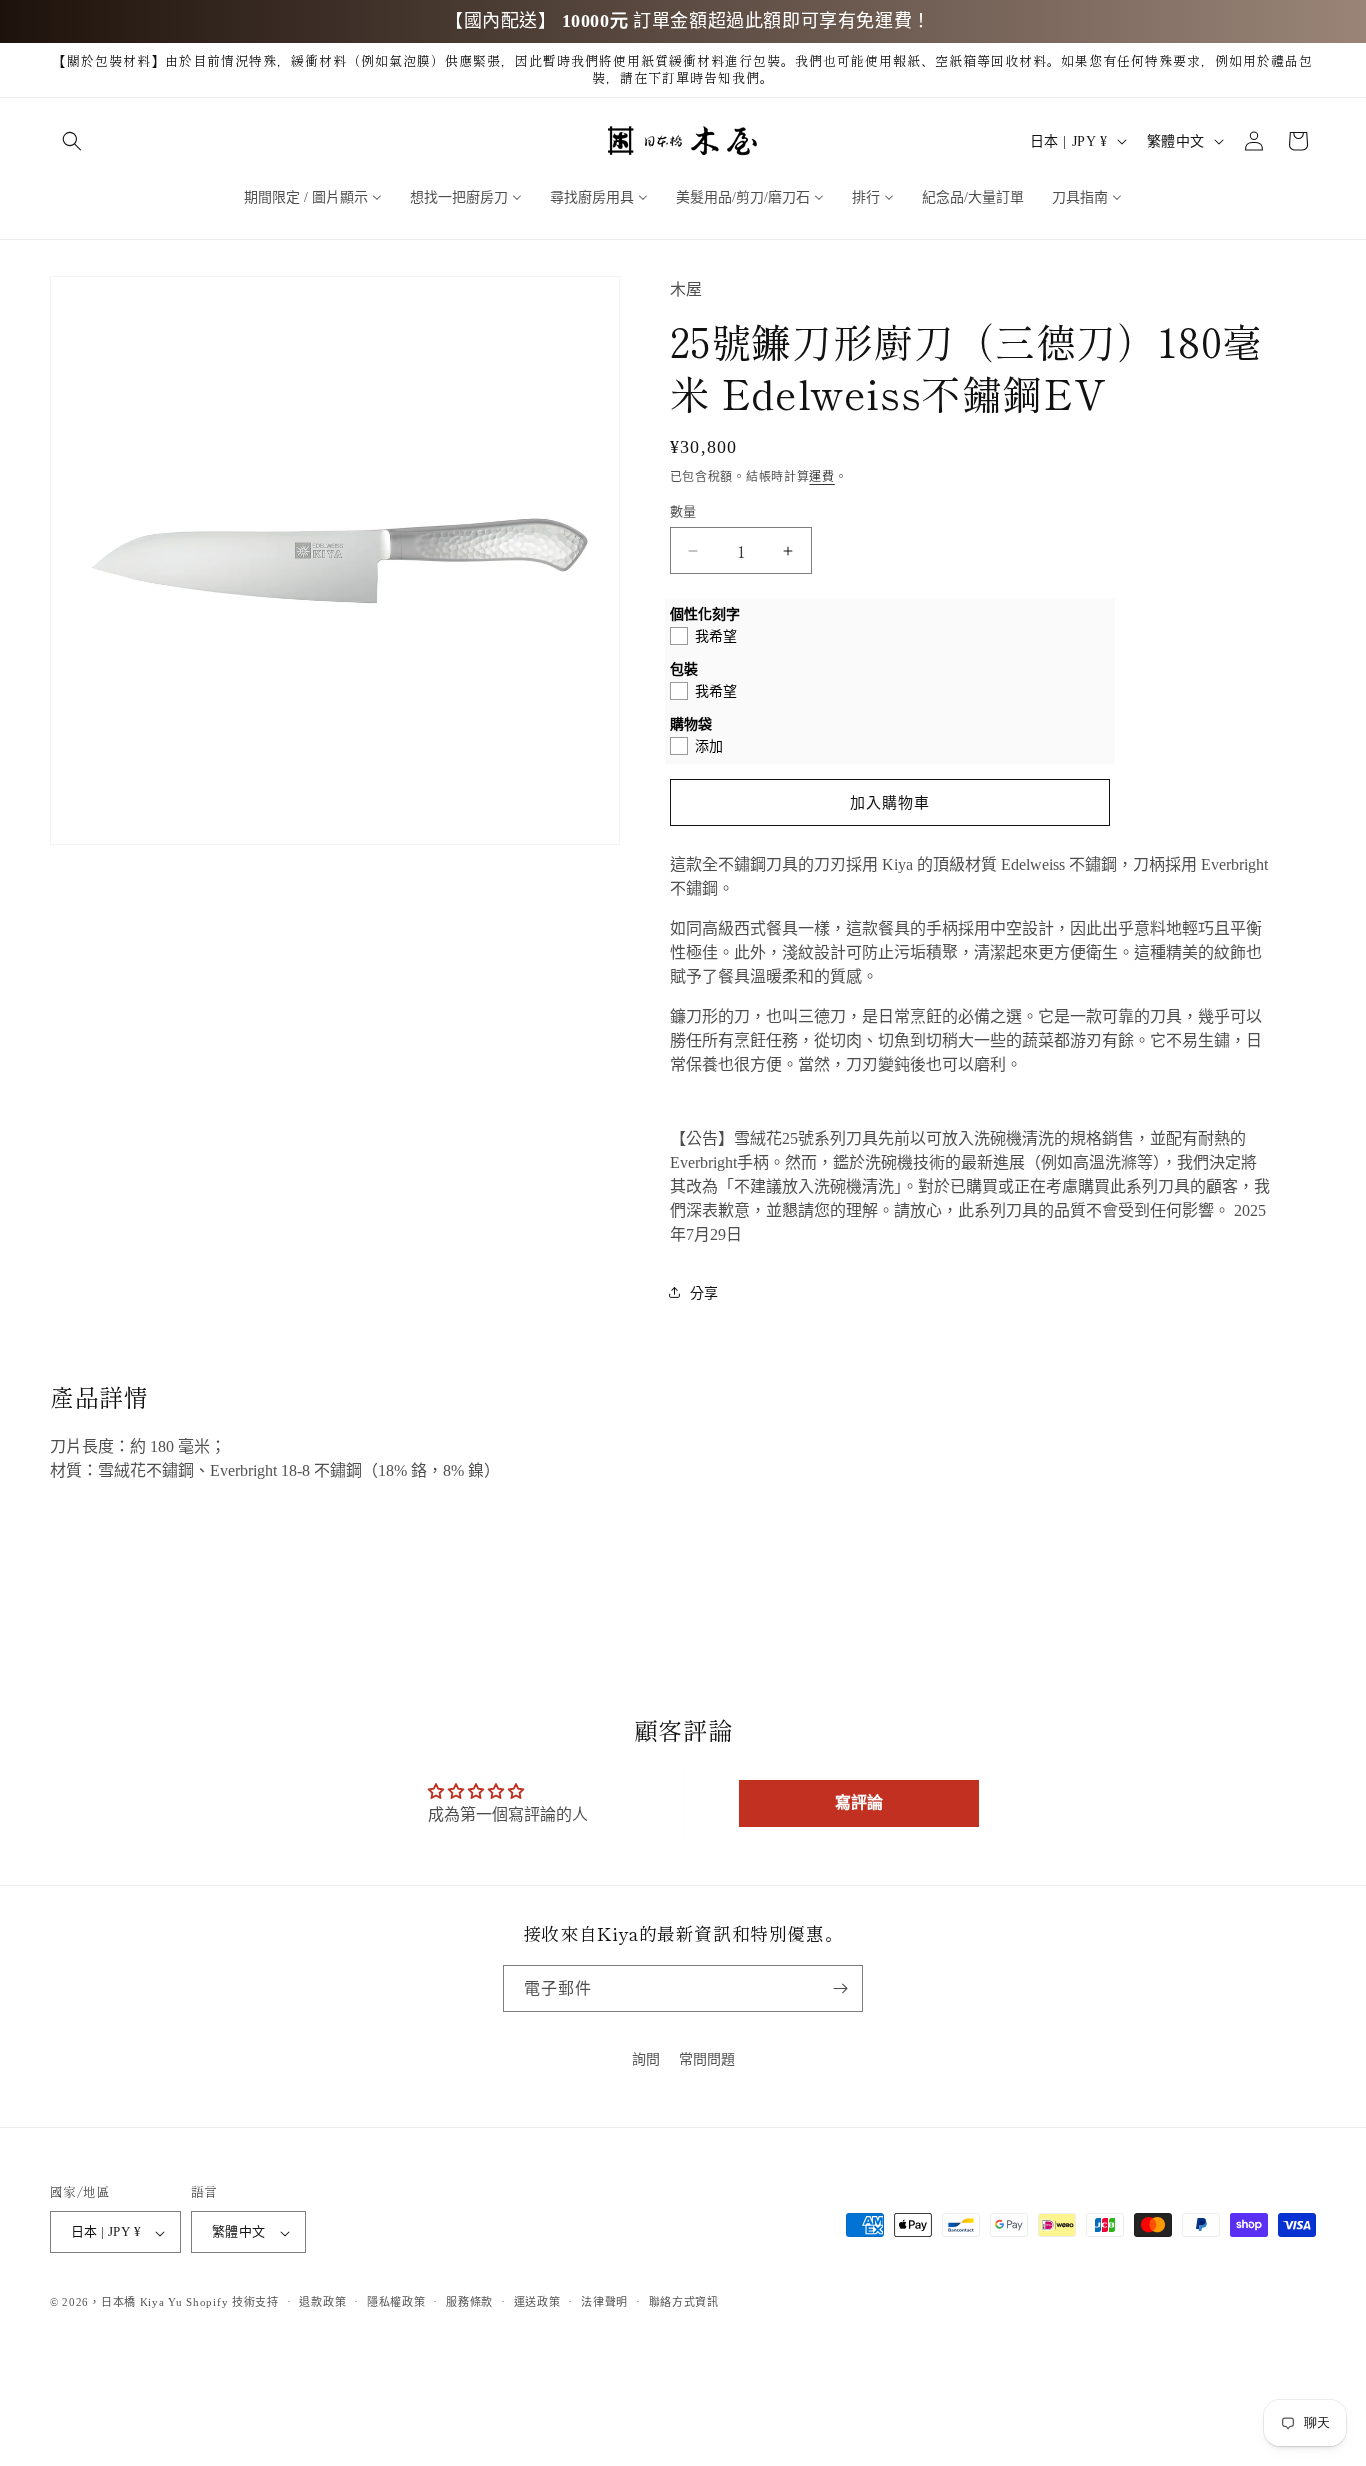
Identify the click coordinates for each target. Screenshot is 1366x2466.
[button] (72, 141)
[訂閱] (840, 1988)
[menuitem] (313, 196)
